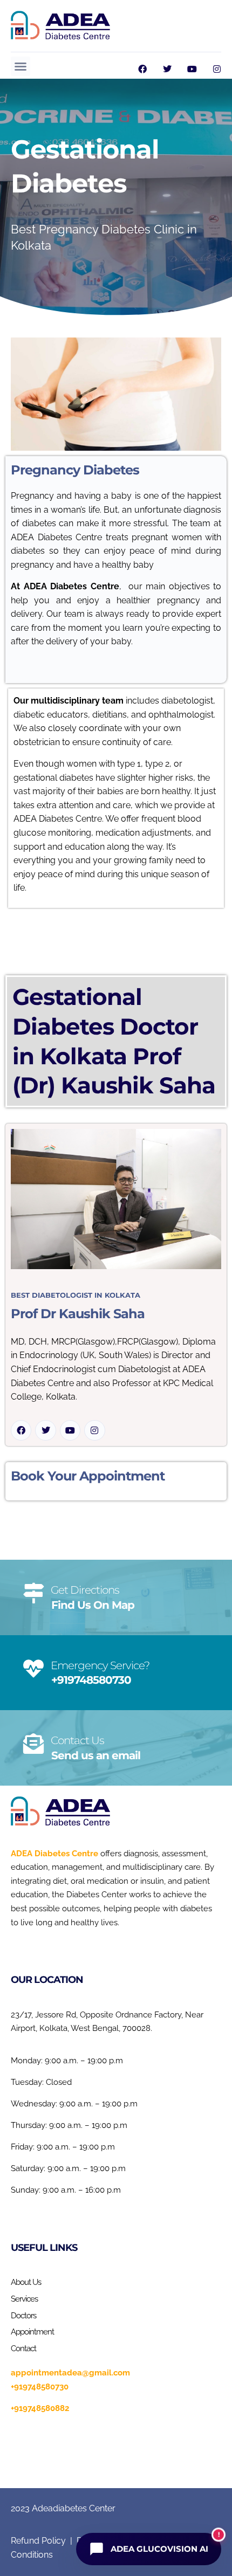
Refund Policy (38, 2541)
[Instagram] (217, 69)
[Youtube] (192, 69)
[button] (21, 66)
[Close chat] (189, 201)
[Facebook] (142, 69)
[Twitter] (167, 69)
